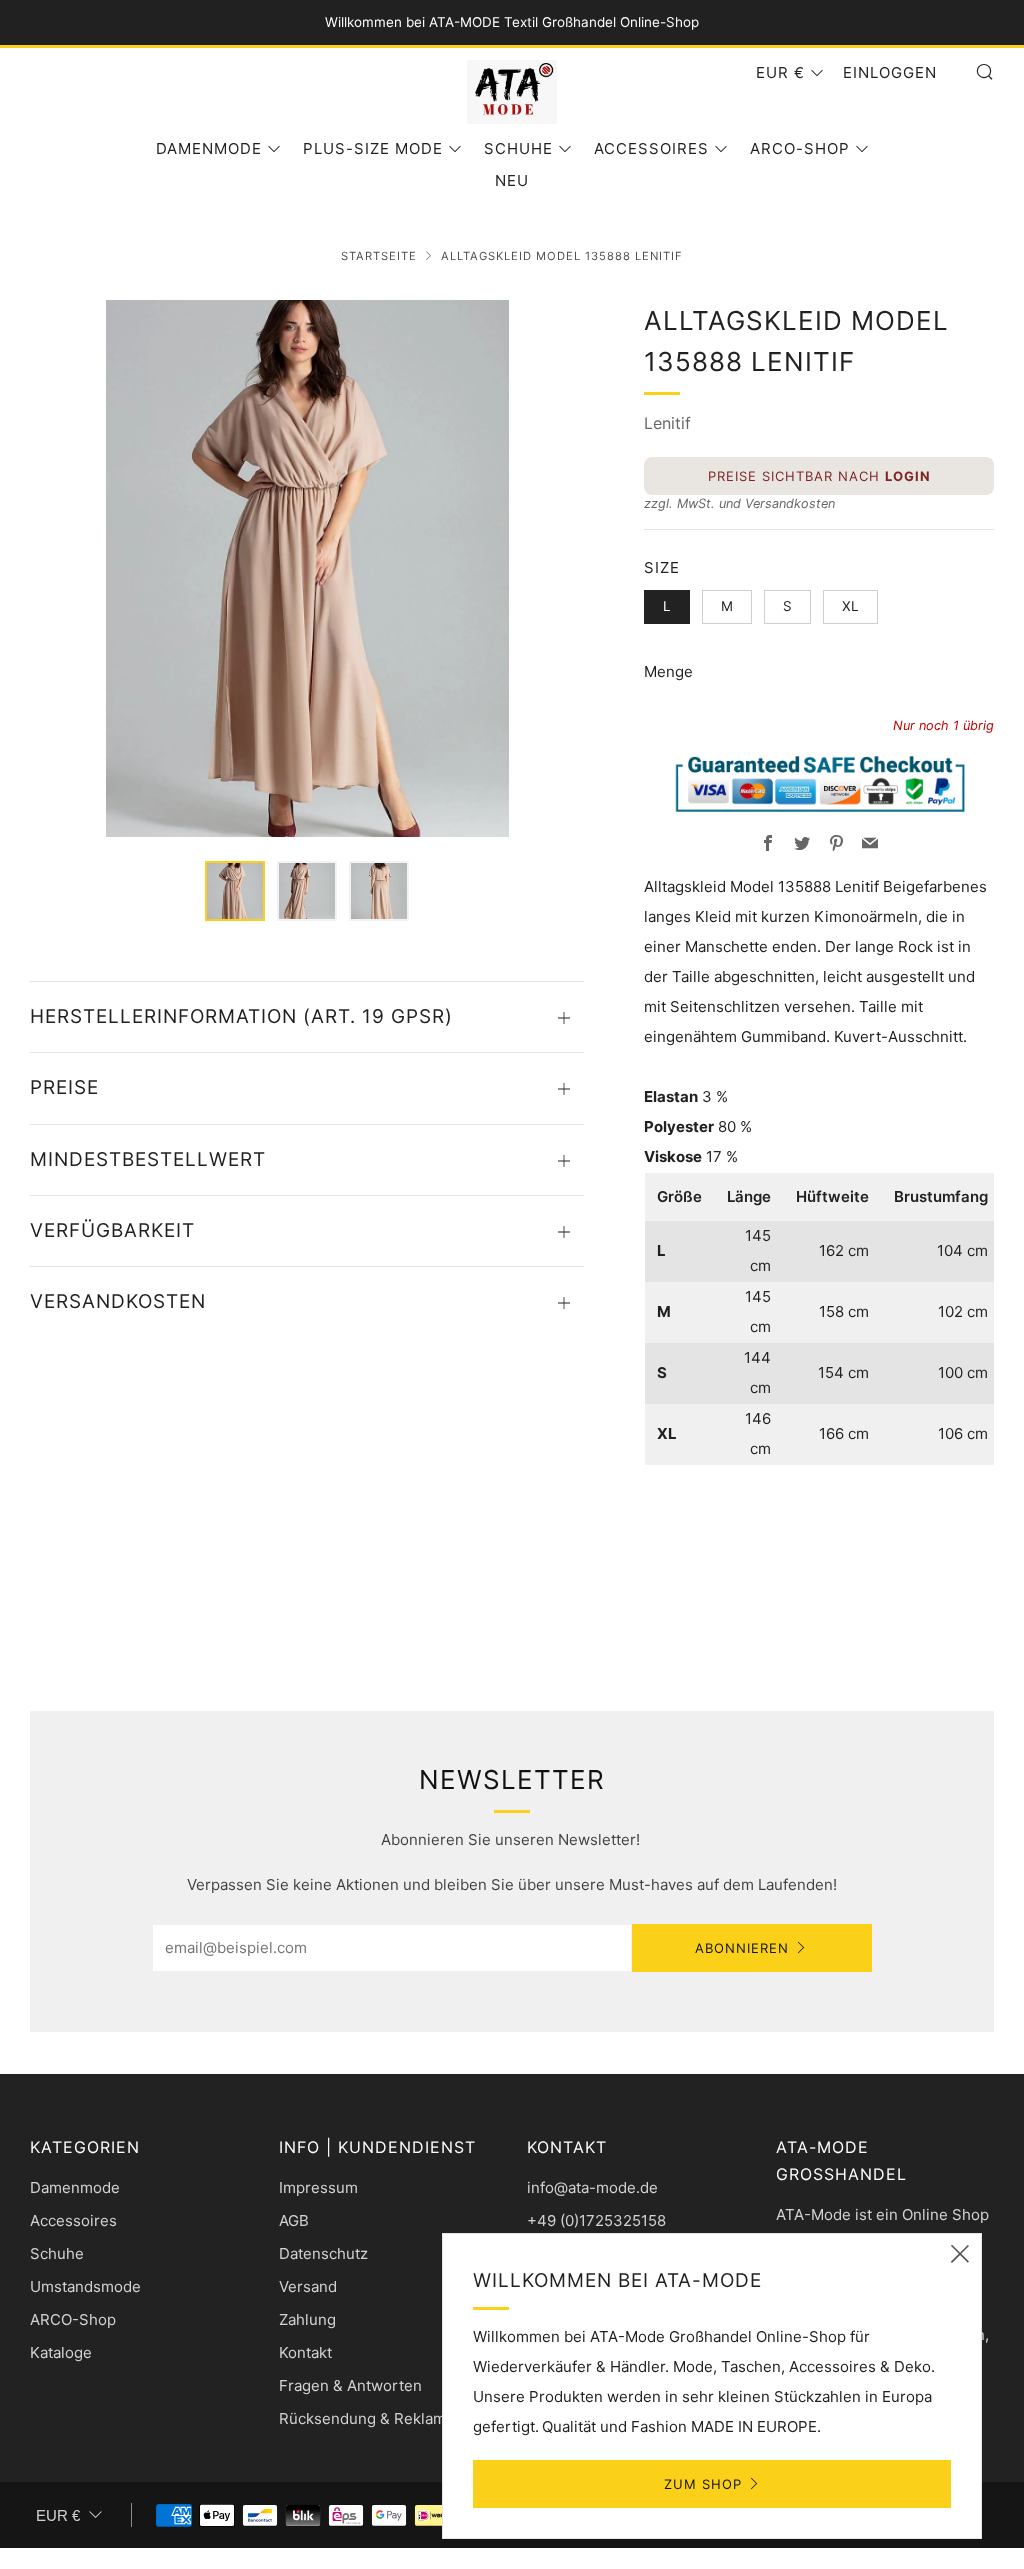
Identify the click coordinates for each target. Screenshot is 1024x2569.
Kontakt (305, 2352)
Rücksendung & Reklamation (380, 2418)
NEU (512, 180)
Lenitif (667, 423)
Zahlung (307, 2319)
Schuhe (518, 148)
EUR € (780, 72)
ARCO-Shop (800, 148)
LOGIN (908, 476)
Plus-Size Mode (373, 148)
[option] (307, 568)
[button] (235, 891)
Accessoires (651, 148)
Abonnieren (742, 1948)
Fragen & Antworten (350, 2385)
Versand (308, 2286)
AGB (294, 2220)
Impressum (318, 2187)
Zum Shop (703, 2484)
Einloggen (890, 72)
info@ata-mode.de (592, 2187)
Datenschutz (323, 2253)
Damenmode (209, 148)
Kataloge (61, 2352)
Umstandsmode (85, 2286)
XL (850, 606)
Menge (668, 671)
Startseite (379, 256)
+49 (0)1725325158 (596, 2220)
